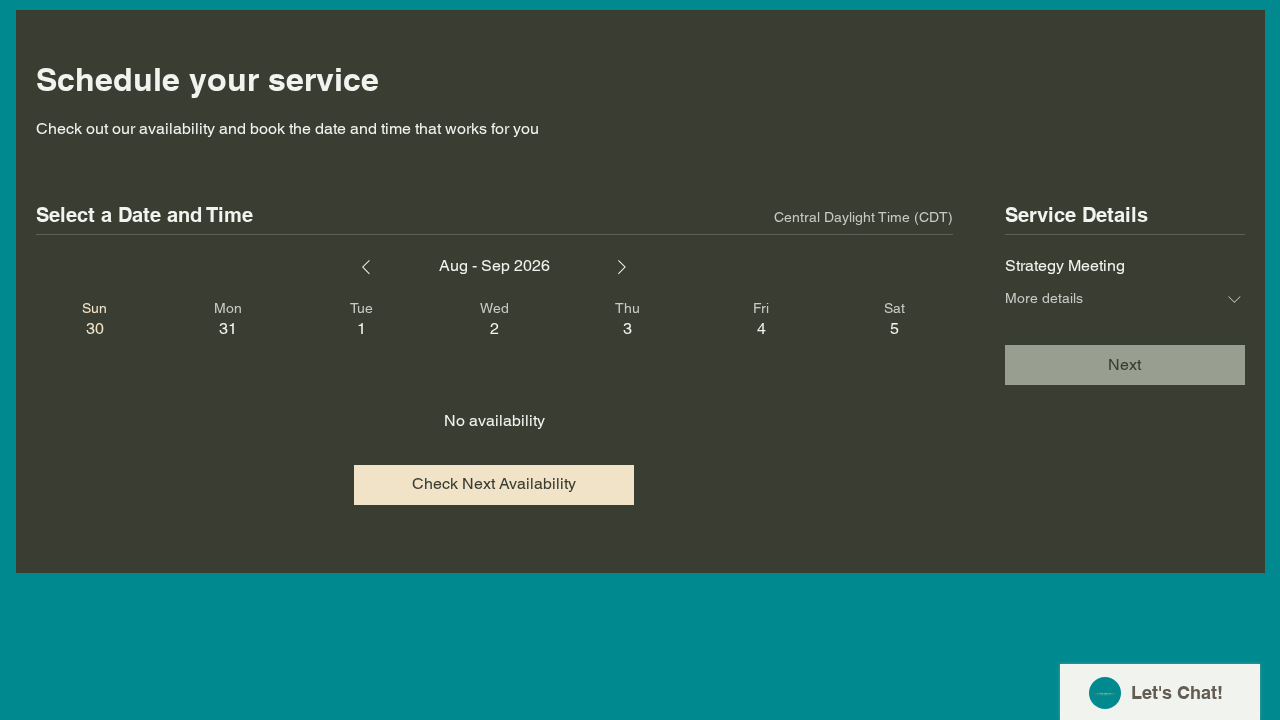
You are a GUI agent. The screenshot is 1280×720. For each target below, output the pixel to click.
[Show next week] (622, 267)
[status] (863, 217)
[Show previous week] (366, 267)
